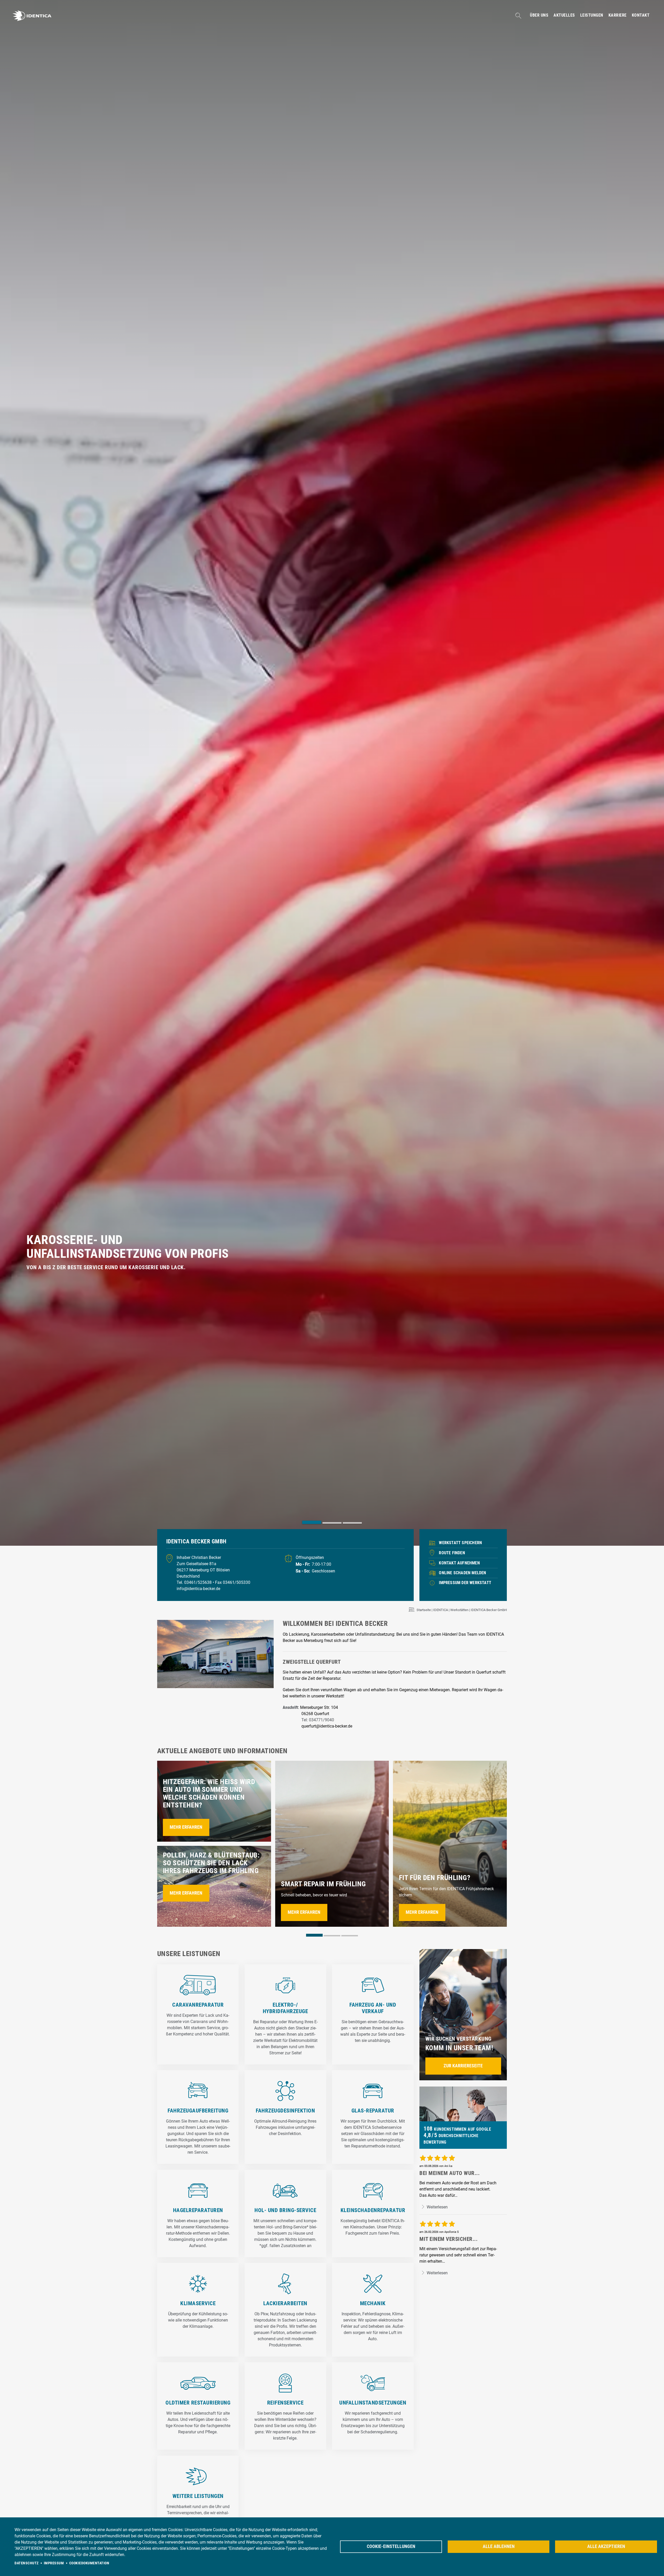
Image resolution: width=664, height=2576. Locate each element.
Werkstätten (459, 1610)
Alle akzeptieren (606, 2546)
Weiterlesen (437, 2207)
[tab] (312, 1522)
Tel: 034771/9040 (318, 1720)
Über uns (539, 15)
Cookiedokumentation (89, 2563)
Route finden (452, 1553)
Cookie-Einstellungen (391, 2546)
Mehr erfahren (186, 1827)
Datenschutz (27, 2563)
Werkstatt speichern (460, 1543)
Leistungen (592, 15)
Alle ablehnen (499, 2546)
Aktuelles (564, 15)
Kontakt (641, 15)
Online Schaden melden (462, 1573)
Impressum (54, 2563)
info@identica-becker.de (198, 1589)
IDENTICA (441, 1610)
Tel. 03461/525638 (195, 1582)
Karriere (618, 15)
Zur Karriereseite (463, 2066)
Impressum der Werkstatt (465, 1583)
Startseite (424, 1610)
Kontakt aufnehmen (459, 1563)
